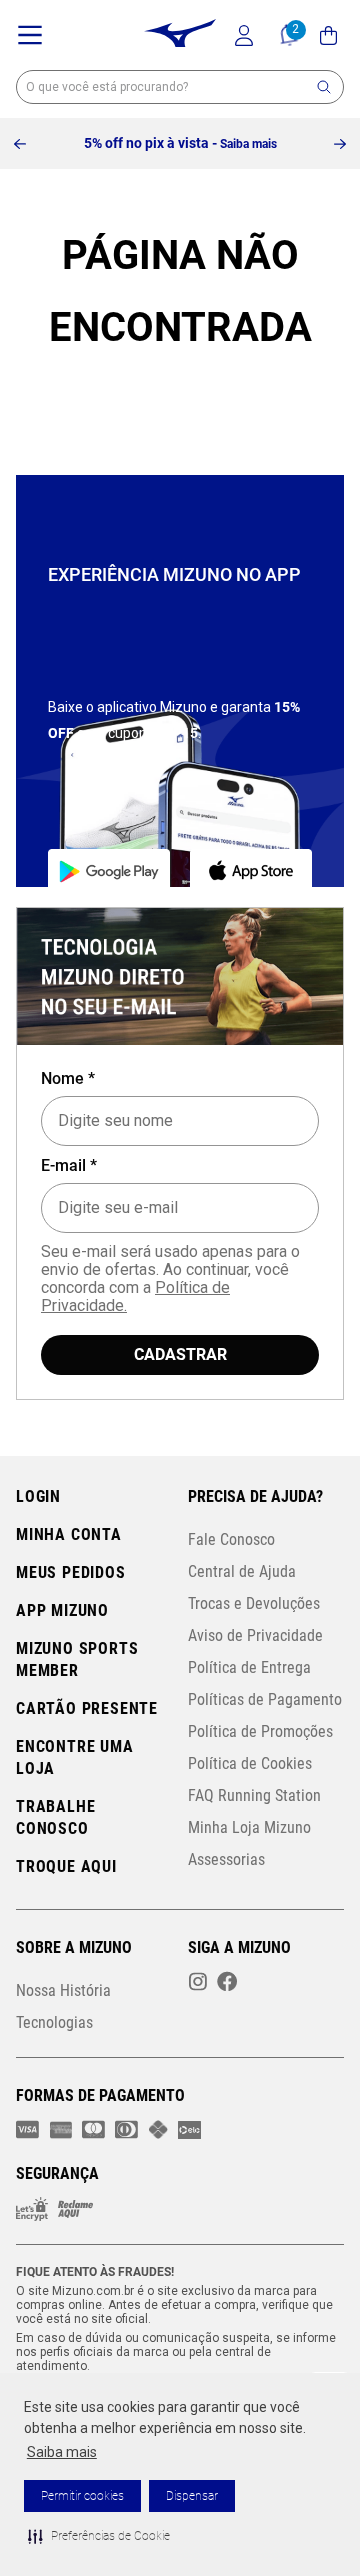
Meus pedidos (71, 1572)
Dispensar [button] (192, 2496)
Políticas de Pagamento (265, 1699)
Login (38, 1496)
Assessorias (226, 1859)
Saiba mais (62, 2452)
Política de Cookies (250, 1763)
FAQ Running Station (254, 1795)
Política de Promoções (260, 1731)
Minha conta (69, 1534)
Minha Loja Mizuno (249, 1827)
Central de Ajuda (242, 1571)
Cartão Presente (87, 1708)
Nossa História (63, 1990)
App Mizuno (62, 1610)
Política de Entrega (249, 1667)
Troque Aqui (66, 1866)
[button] (99, 2536)
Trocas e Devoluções (254, 1603)
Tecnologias (54, 2022)
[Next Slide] (340, 144)
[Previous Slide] (20, 144)
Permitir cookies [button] (82, 2496)
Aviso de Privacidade (255, 1635)
